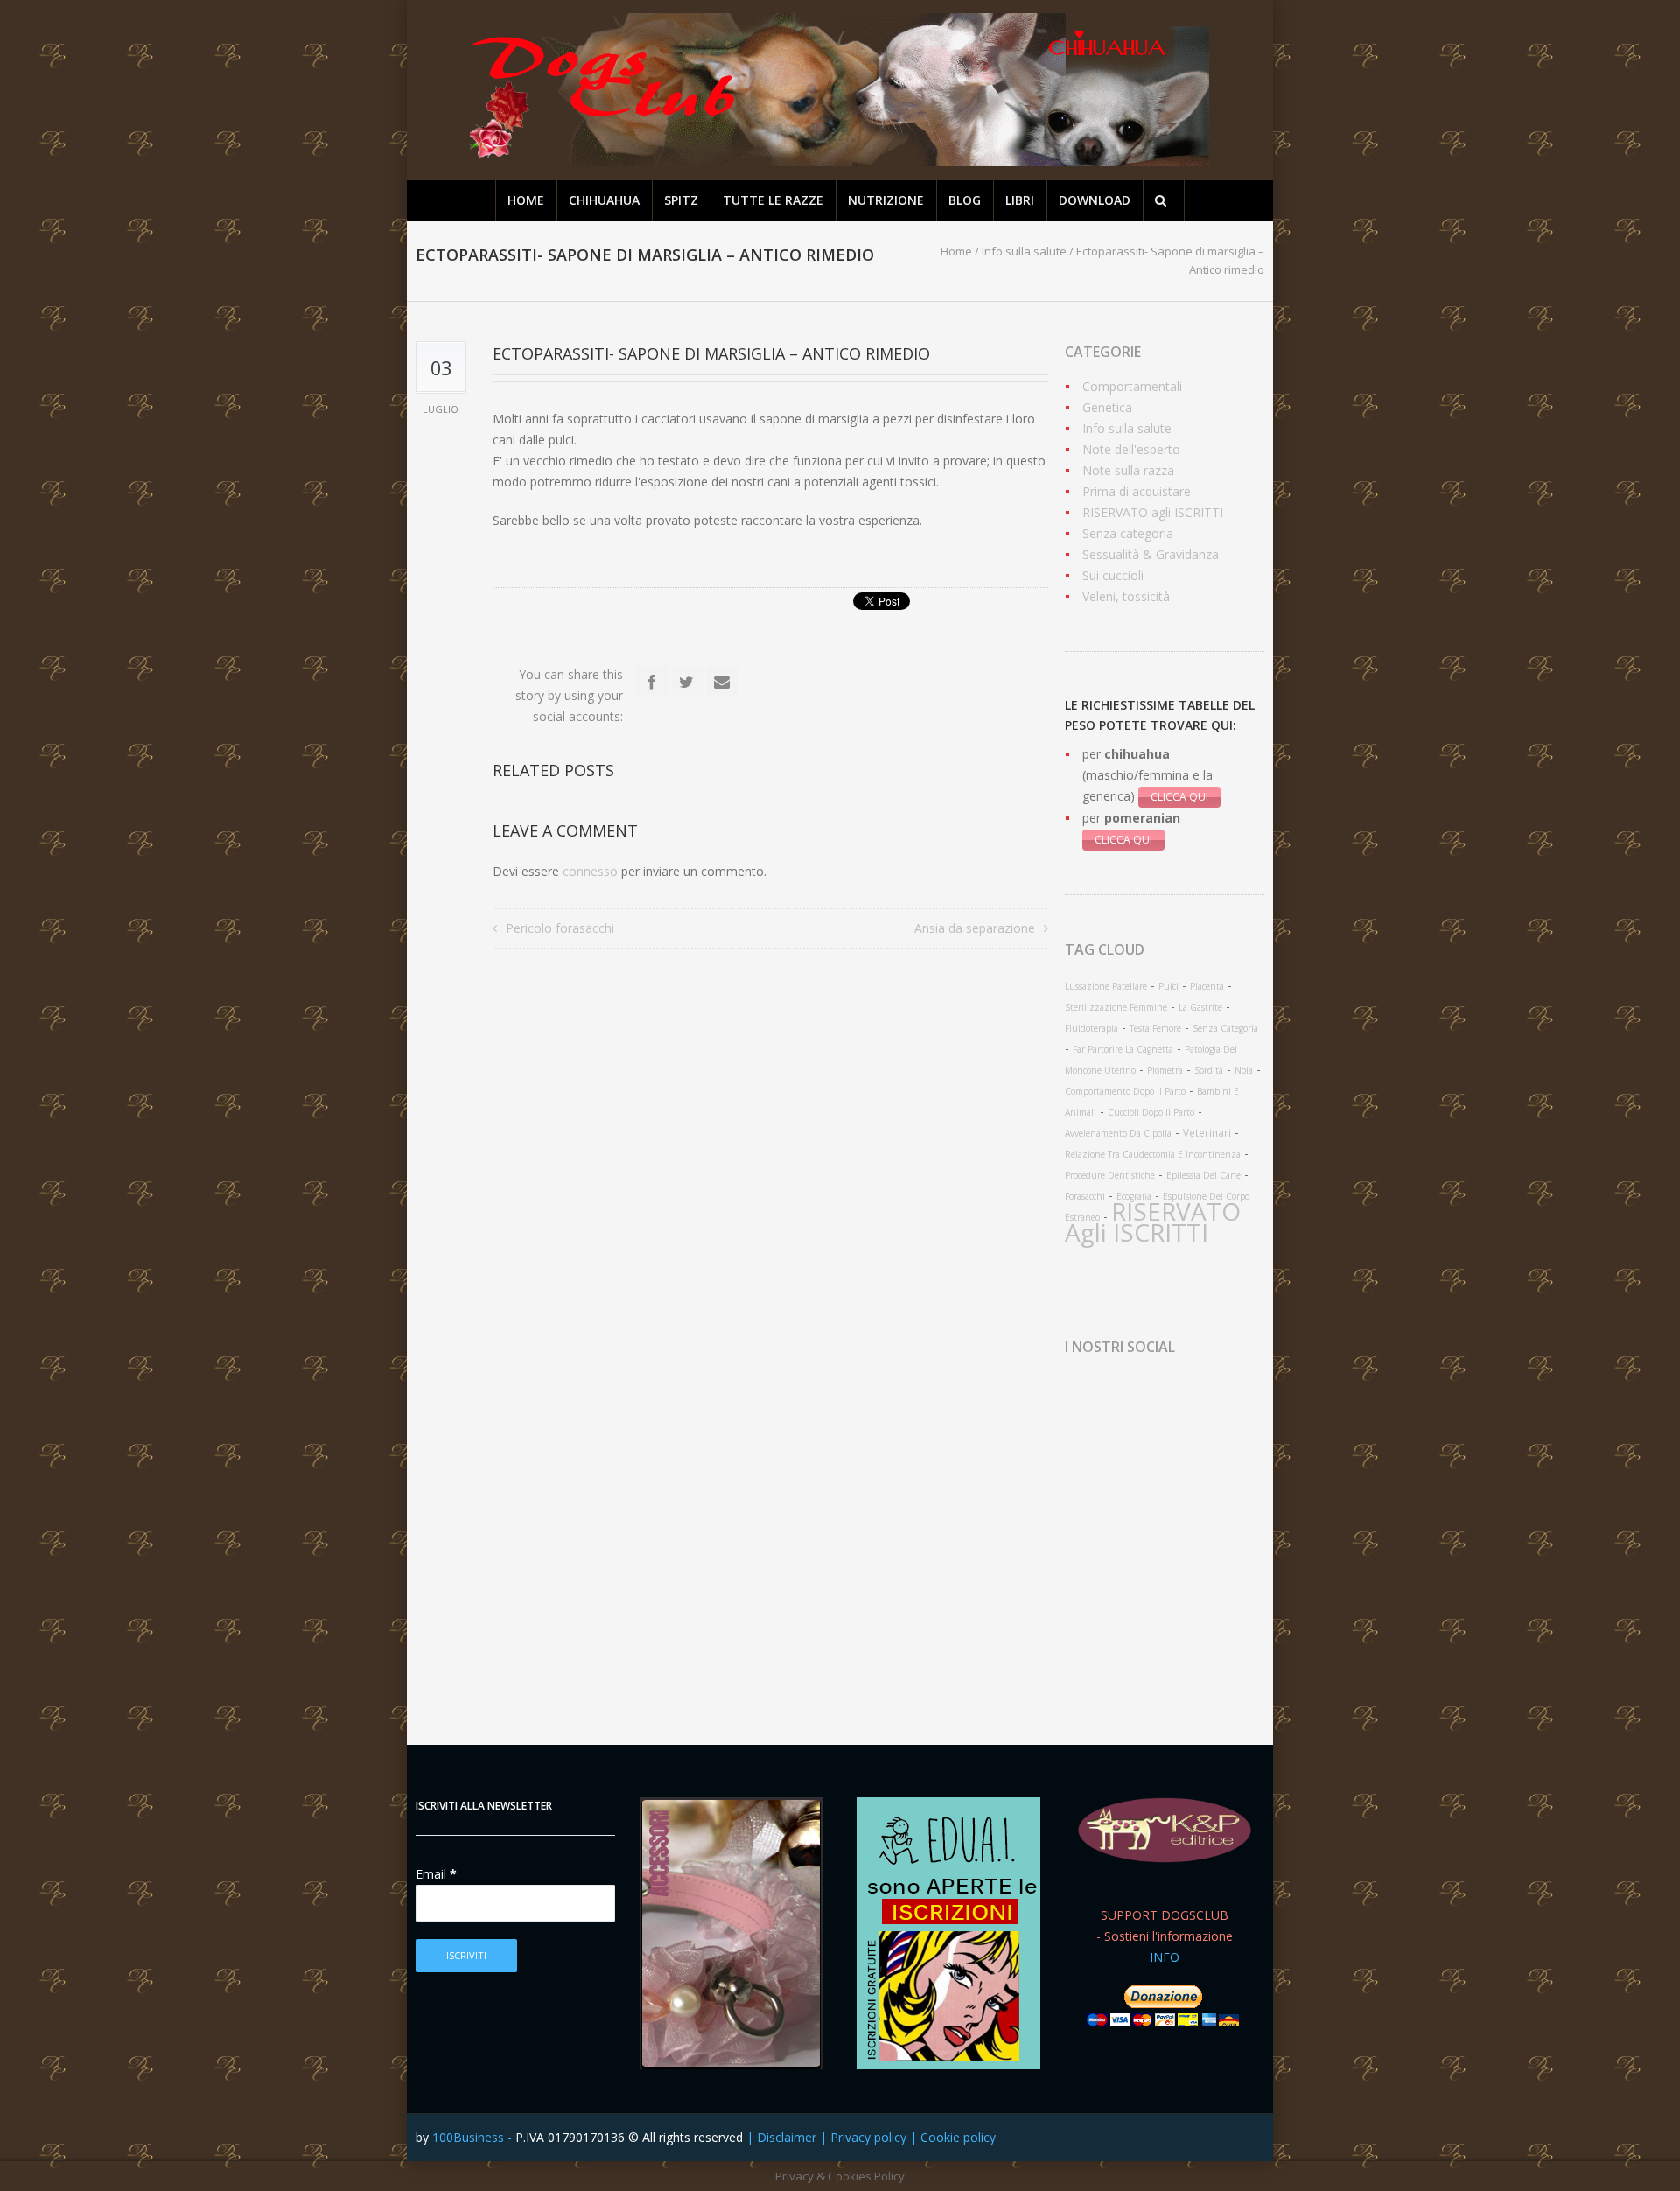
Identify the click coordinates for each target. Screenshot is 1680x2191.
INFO (1165, 1957)
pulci (1169, 986)
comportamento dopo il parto (1125, 1091)
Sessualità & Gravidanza (1151, 554)
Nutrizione (886, 200)
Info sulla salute (1024, 251)
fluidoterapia (1092, 1028)
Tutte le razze (773, 200)
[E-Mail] (722, 682)
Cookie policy (958, 2137)
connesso (590, 871)
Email (436, 1874)
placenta (1207, 986)
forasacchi (1085, 1196)
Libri (1020, 200)
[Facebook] (652, 682)
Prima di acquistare (1137, 491)
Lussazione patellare (1106, 986)
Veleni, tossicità (1126, 596)
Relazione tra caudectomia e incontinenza (1153, 1154)
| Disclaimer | (788, 2137)
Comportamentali (1132, 386)
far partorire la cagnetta (1123, 1049)
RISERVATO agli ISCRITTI (1153, 512)
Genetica (1107, 407)
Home (526, 200)
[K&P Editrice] (1165, 1830)
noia (1244, 1070)
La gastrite (1200, 1007)
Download (1095, 200)
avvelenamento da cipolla (1118, 1133)
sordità (1209, 1070)
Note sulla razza (1128, 470)
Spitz (681, 200)
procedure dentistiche (1110, 1175)
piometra (1165, 1070)
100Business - (474, 2137)
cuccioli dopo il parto (1151, 1112)
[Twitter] (687, 682)
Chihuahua (604, 200)
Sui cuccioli (1113, 575)
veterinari (1207, 1132)
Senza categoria (1128, 533)
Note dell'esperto (1131, 449)
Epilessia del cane (1204, 1175)
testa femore (1155, 1028)
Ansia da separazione (975, 928)
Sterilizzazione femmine (1116, 1007)
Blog (965, 200)
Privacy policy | (875, 2137)
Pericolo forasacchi (560, 928)
